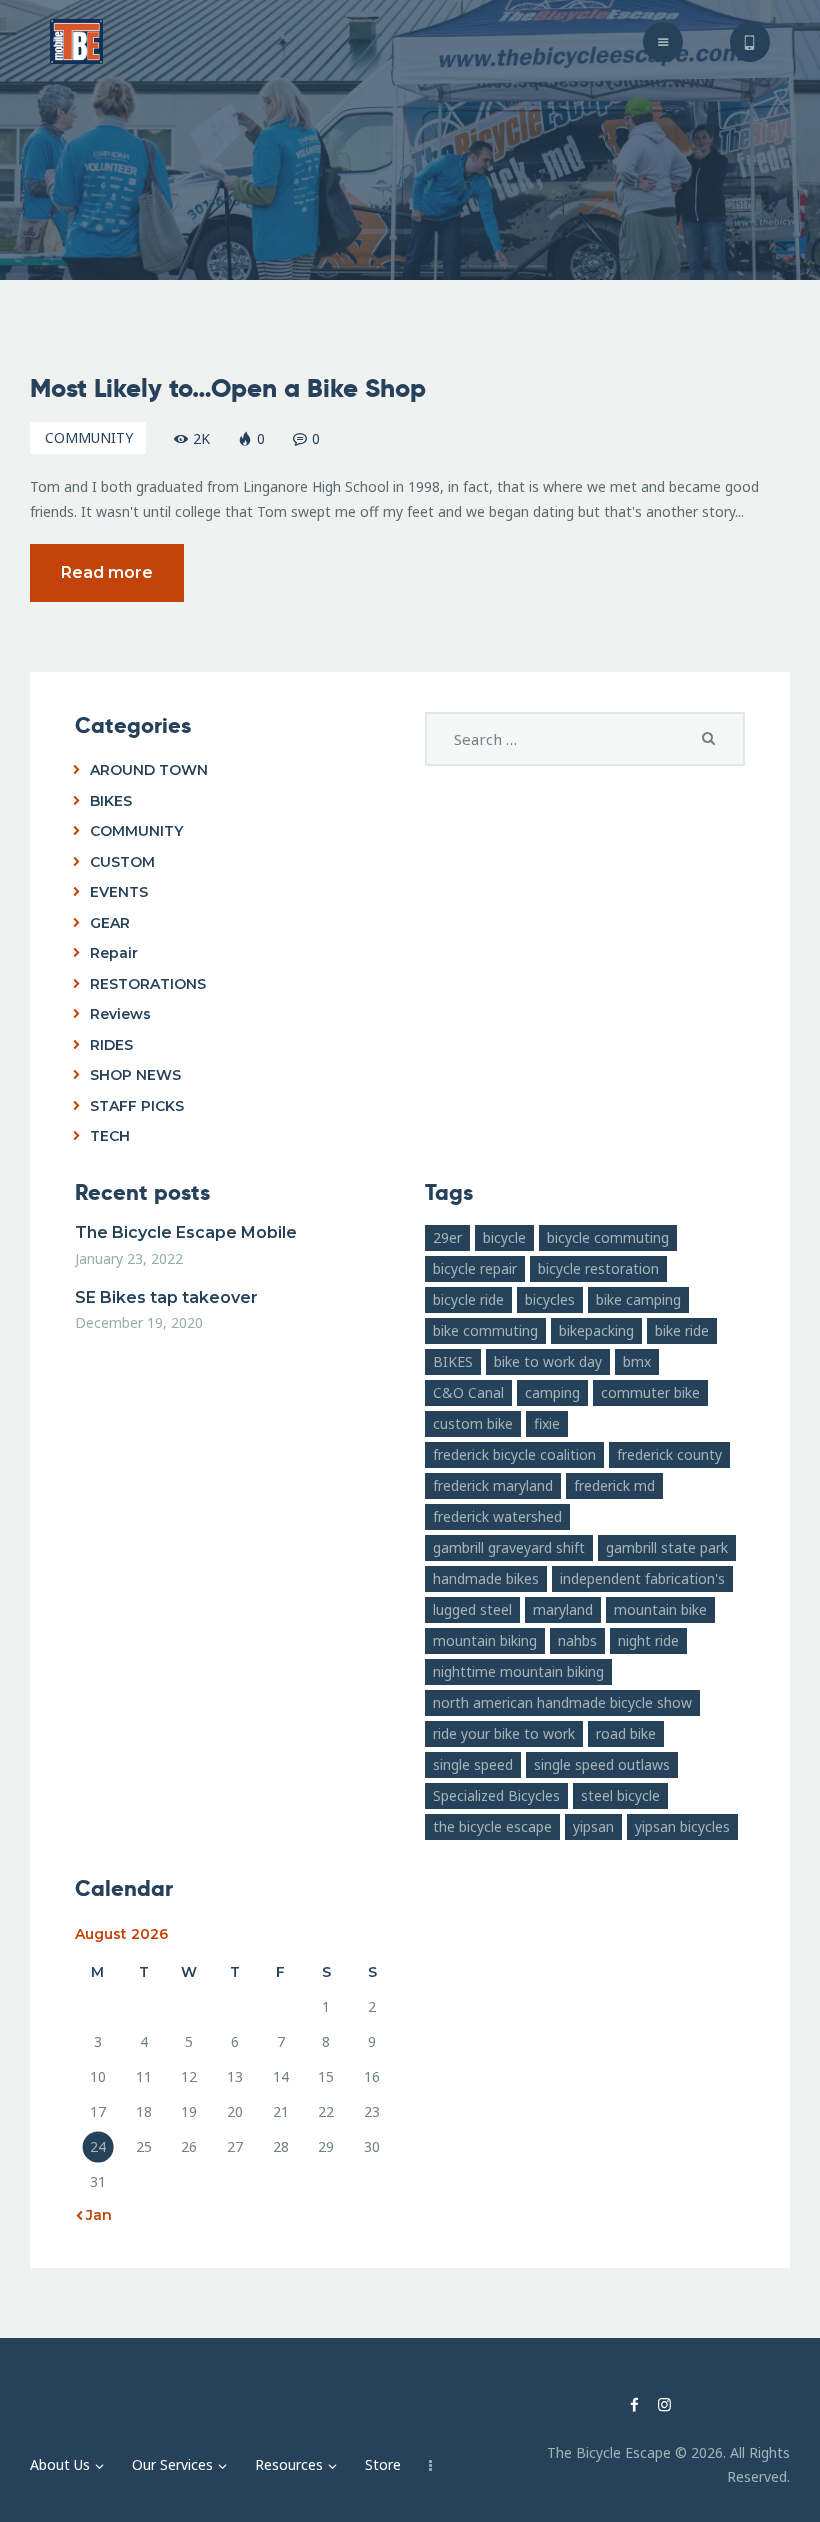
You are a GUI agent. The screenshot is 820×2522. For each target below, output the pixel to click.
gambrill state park (667, 1547)
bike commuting (485, 1330)
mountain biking (485, 1640)
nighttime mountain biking (518, 1671)
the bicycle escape (492, 1826)
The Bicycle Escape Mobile (186, 1232)
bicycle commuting (608, 1237)
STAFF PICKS (137, 1106)
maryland (563, 1609)
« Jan (93, 2215)
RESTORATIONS (148, 984)
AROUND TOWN (149, 770)
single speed (473, 1764)
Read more (107, 572)
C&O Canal (468, 1392)
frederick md (614, 1485)
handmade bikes (486, 1578)
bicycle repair (475, 1268)
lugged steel (472, 1609)
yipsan (593, 1826)
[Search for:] (585, 739)
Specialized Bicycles (496, 1795)
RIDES (111, 1045)
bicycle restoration (598, 1268)
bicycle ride (468, 1299)
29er (447, 1237)
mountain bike (660, 1609)
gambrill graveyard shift (509, 1547)
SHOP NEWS (135, 1075)
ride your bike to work (504, 1733)
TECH (110, 1136)
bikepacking (596, 1330)
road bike (626, 1733)
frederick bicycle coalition (514, 1454)
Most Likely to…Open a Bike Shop (228, 388)
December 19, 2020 (139, 1322)
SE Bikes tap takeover (166, 1297)
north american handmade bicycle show (562, 1702)
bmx (637, 1361)
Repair (114, 953)
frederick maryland (493, 1485)
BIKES (111, 801)
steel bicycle (620, 1795)
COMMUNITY (89, 437)
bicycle (504, 1237)
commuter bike (650, 1392)
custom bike (473, 1423)
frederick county (669, 1454)
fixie (547, 1423)
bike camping (638, 1299)
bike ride (682, 1330)
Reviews (120, 1014)
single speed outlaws (602, 1764)
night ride (648, 1640)
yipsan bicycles (682, 1826)
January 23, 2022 (129, 1258)
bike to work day (548, 1361)
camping (552, 1392)
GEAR (110, 923)
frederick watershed (497, 1516)
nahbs (577, 1640)
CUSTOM (122, 862)
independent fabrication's (642, 1578)
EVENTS (119, 892)
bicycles (550, 1299)
